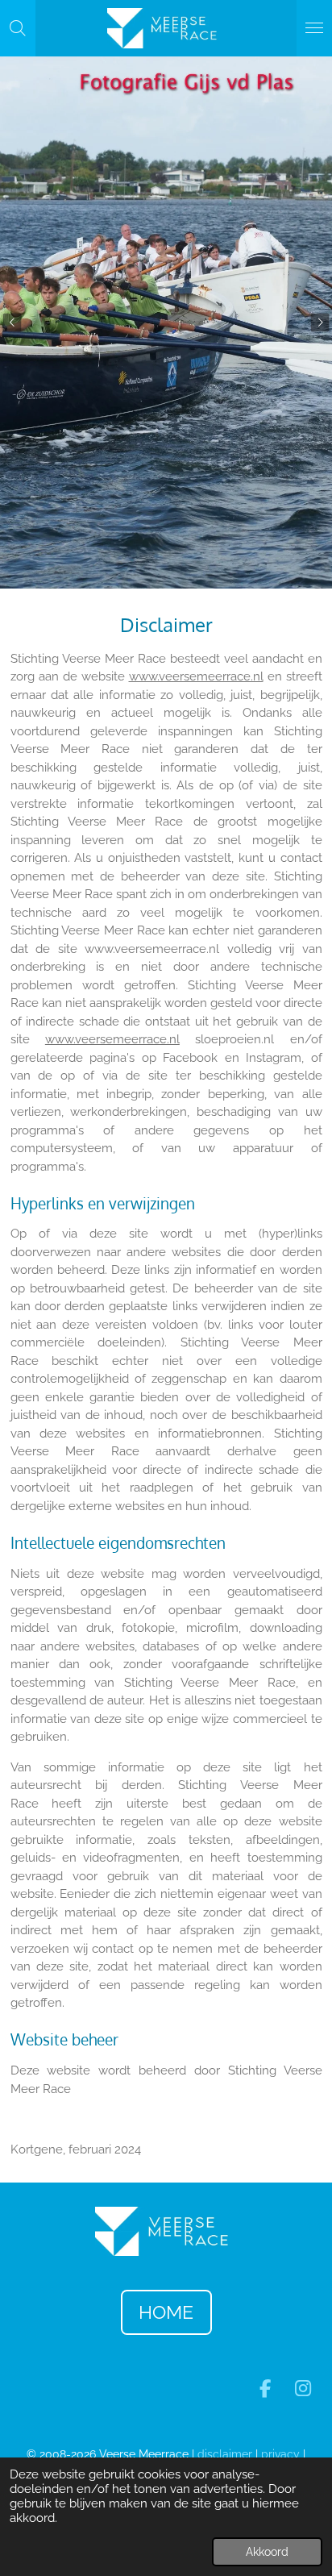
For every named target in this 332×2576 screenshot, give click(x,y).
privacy (282, 2454)
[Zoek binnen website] (18, 28)
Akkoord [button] (267, 2552)
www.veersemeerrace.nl (196, 676)
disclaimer (225, 2454)
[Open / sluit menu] (314, 28)
